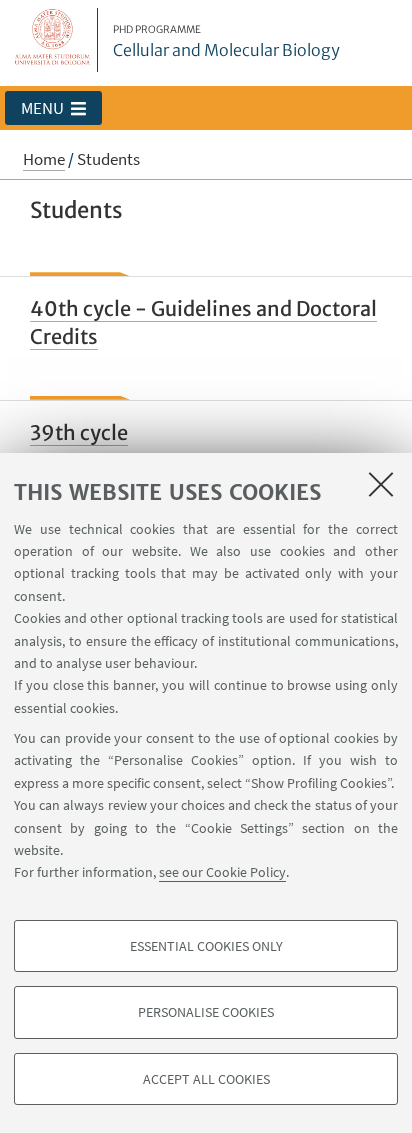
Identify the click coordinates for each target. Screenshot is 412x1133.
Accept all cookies (206, 1079)
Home (44, 159)
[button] (53, 108)
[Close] (381, 484)
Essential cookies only (206, 946)
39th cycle (79, 432)
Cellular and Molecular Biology (226, 42)
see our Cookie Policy (222, 872)
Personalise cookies (206, 1012)
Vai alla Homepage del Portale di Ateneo (53, 40)
